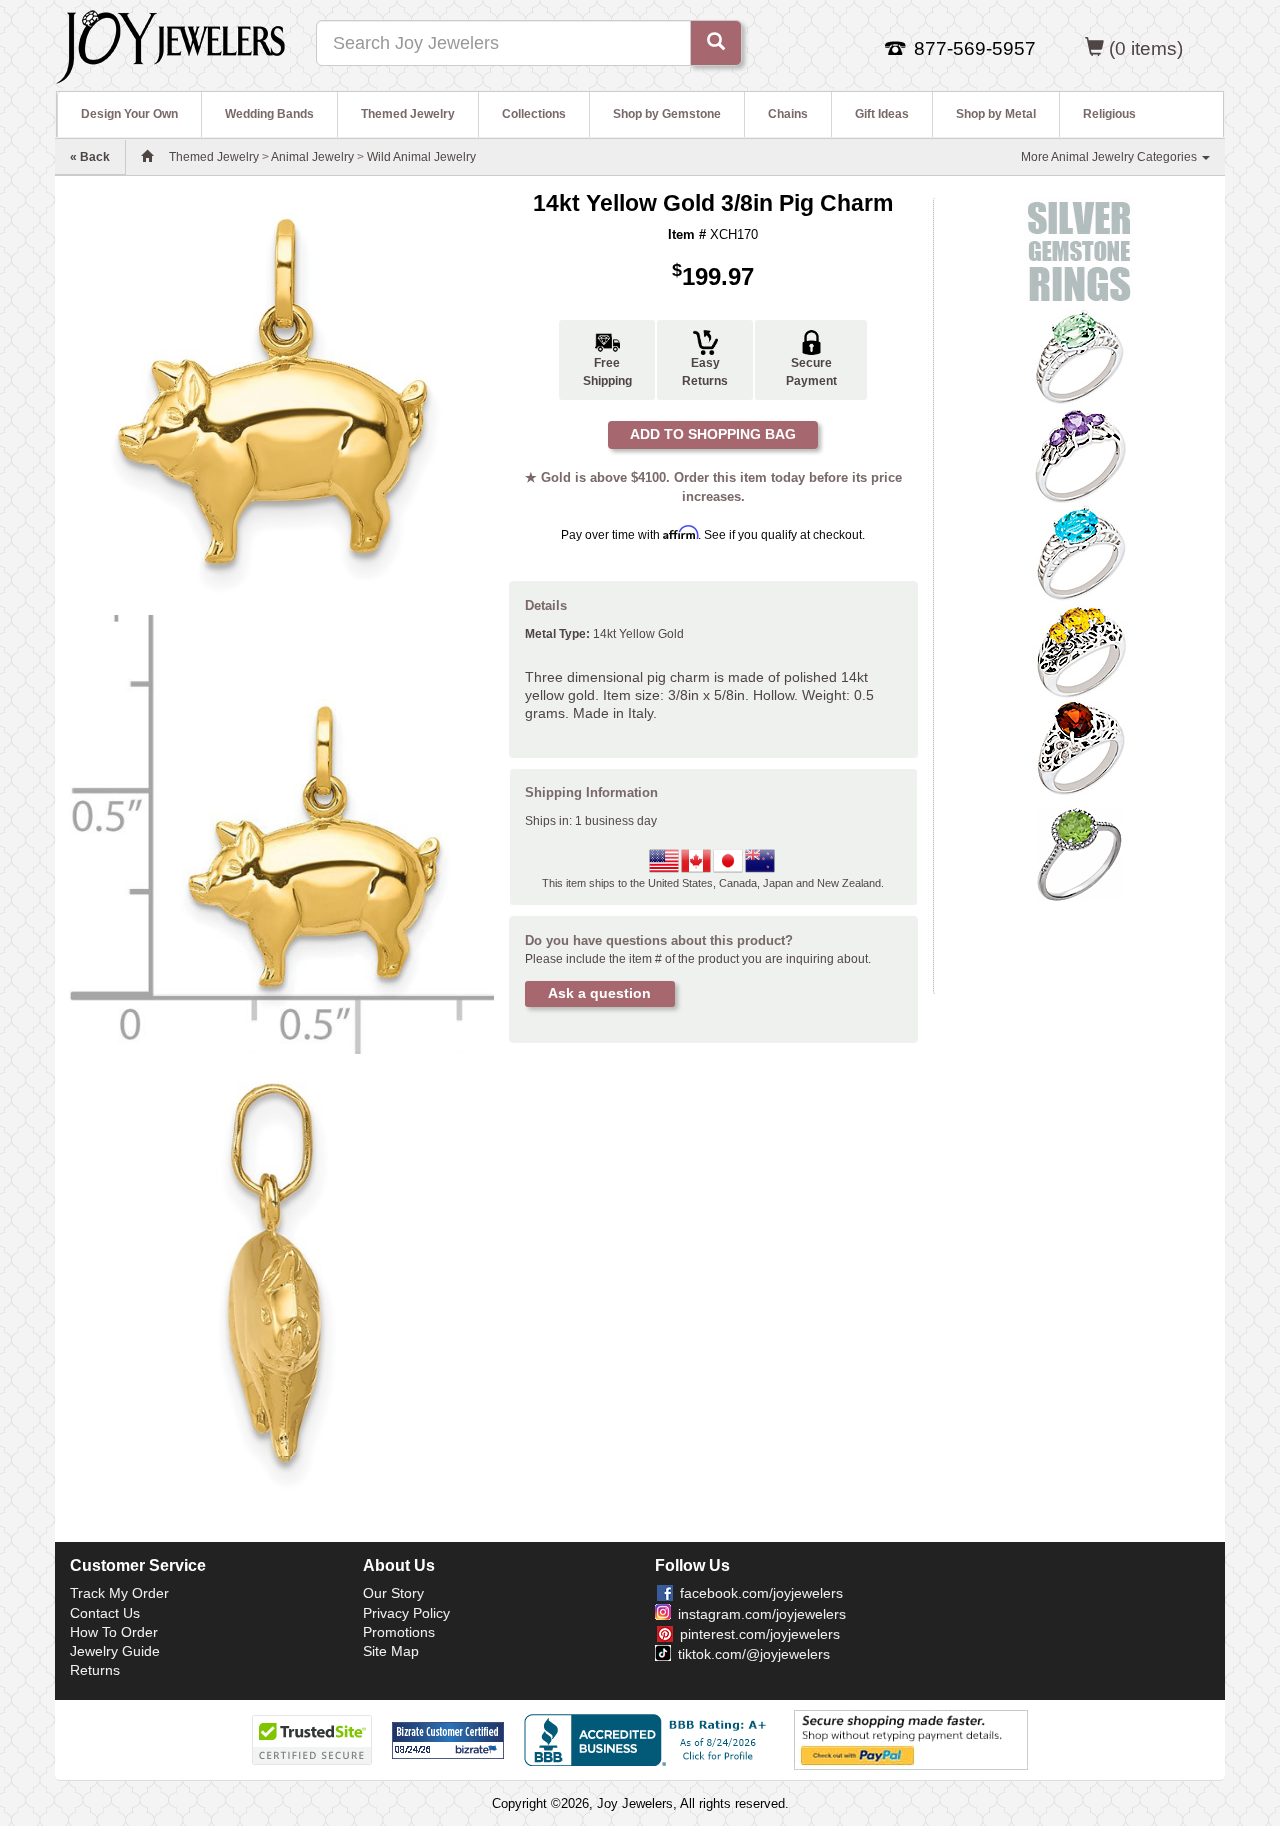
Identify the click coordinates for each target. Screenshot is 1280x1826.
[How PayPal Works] (911, 1739)
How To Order (114, 1632)
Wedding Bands (269, 114)
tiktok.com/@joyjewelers (754, 1654)
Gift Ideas (882, 114)
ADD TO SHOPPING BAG (713, 434)
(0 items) (1146, 48)
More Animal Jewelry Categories (1110, 157)
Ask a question (599, 993)
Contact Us (105, 1613)
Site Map (391, 1651)
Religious (1109, 114)
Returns (95, 1670)
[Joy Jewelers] (170, 44)
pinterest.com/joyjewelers (760, 1634)
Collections (534, 114)
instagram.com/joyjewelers (762, 1614)
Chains (788, 114)
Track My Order (119, 1593)
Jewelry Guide (115, 1651)
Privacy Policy (406, 1613)
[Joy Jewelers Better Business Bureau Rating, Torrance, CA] (649, 1740)
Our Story (393, 1593)
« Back (90, 157)
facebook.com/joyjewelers (761, 1593)
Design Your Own (129, 114)
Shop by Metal (996, 114)
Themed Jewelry (408, 114)
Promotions (399, 1632)
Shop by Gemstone (667, 114)
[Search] (716, 43)
